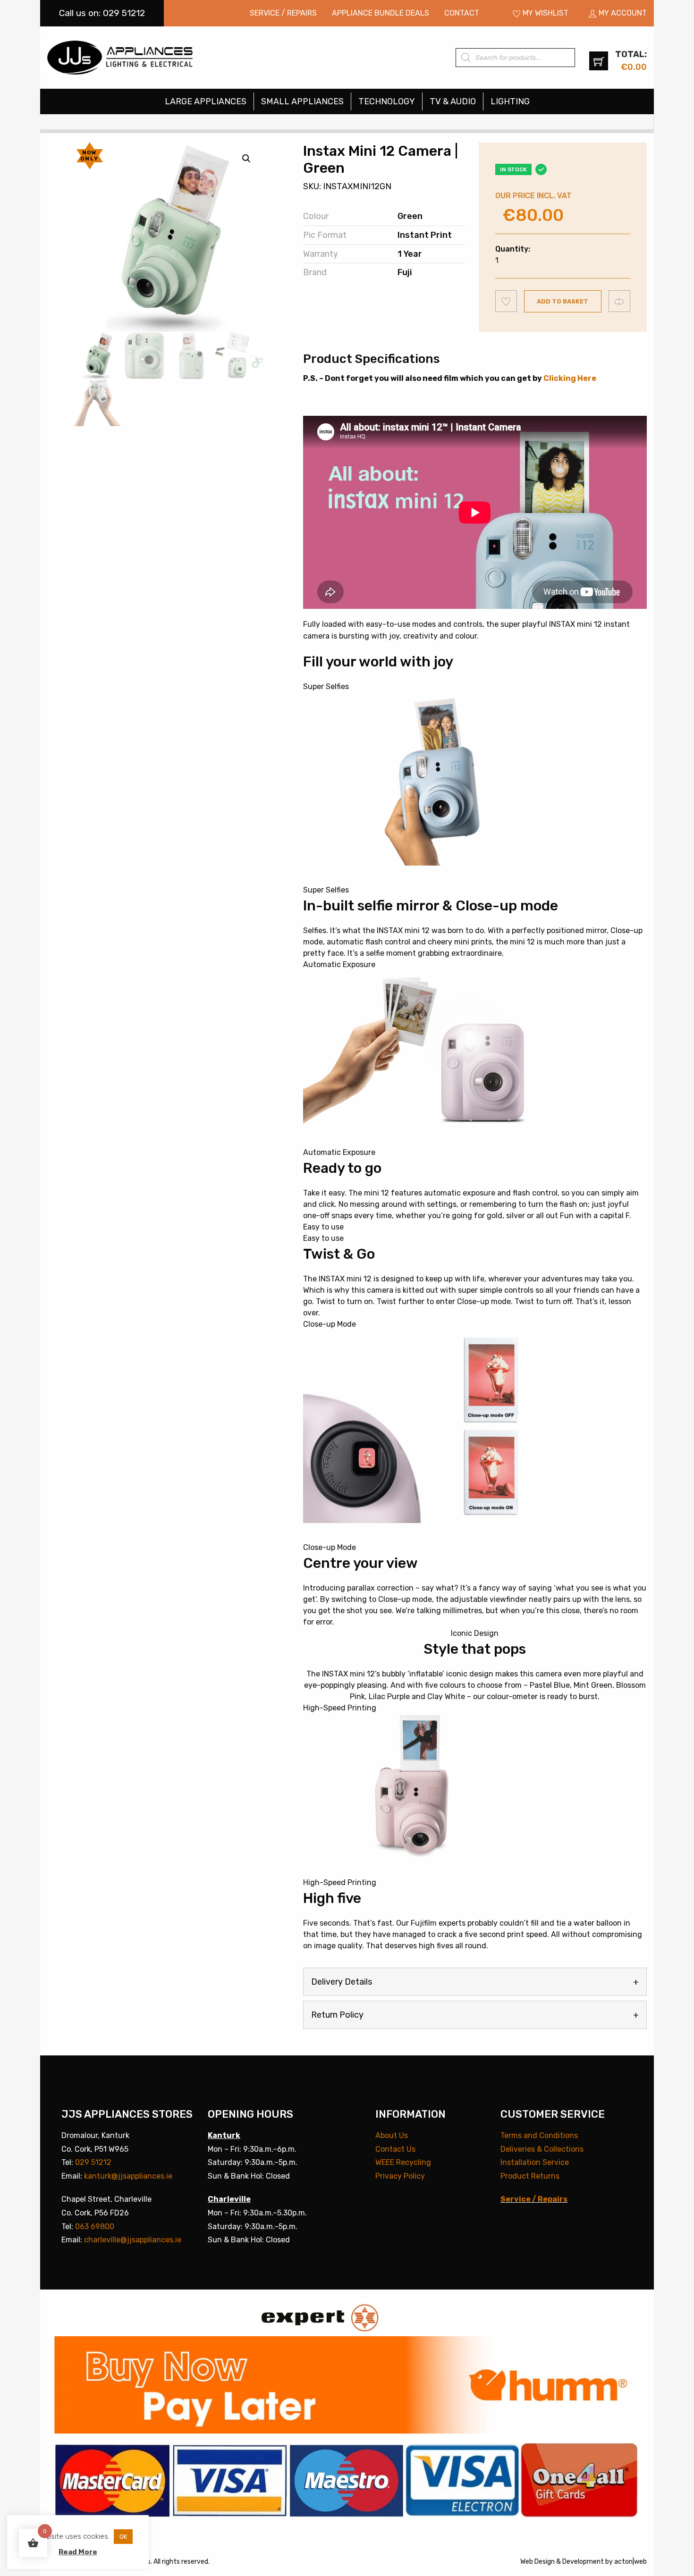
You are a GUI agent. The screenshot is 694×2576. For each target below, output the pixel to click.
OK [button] (123, 2537)
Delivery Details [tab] (342, 1982)
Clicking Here (570, 378)
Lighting (510, 101)
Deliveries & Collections (542, 2149)
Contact (462, 13)
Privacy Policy (400, 2176)
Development (583, 2562)
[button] (246, 159)
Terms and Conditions (539, 2135)
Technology (387, 101)
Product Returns (530, 2176)
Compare (620, 301)
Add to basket (563, 301)
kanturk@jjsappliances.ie (128, 2176)
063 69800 (95, 2227)
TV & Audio (453, 101)
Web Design (537, 2562)
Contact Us (395, 2149)
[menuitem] (283, 13)
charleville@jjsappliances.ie (133, 2240)
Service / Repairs (283, 13)
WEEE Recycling (403, 2162)
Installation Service (535, 2162)
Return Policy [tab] (337, 2015)
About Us (392, 2135)
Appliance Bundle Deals (381, 13)
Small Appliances (302, 101)
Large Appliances (206, 101)
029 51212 (93, 2162)
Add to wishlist (506, 301)
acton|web (631, 2562)
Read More (78, 2552)
